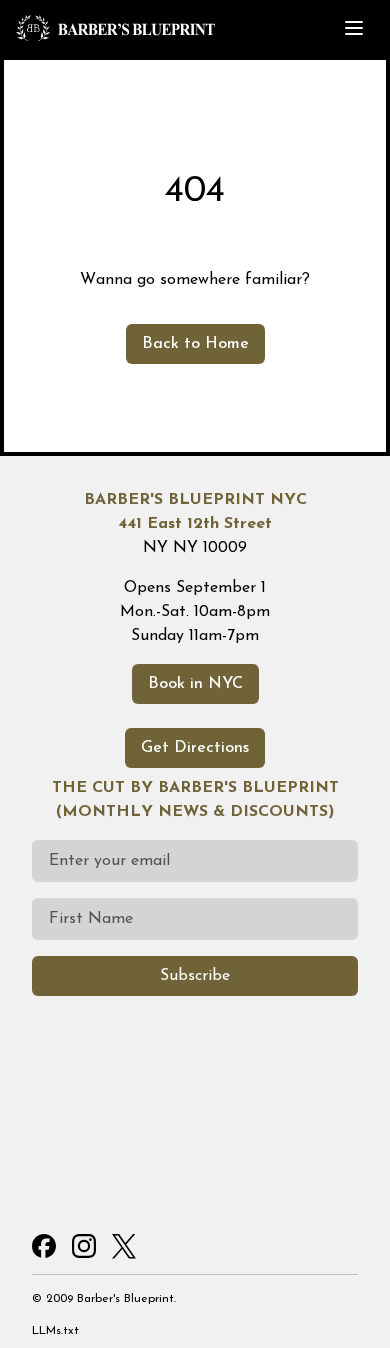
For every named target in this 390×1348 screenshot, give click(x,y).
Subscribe (195, 976)
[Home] (167, 28)
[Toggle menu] (354, 28)
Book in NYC (195, 684)
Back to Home (195, 344)
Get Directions (195, 748)
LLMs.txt (55, 1331)
